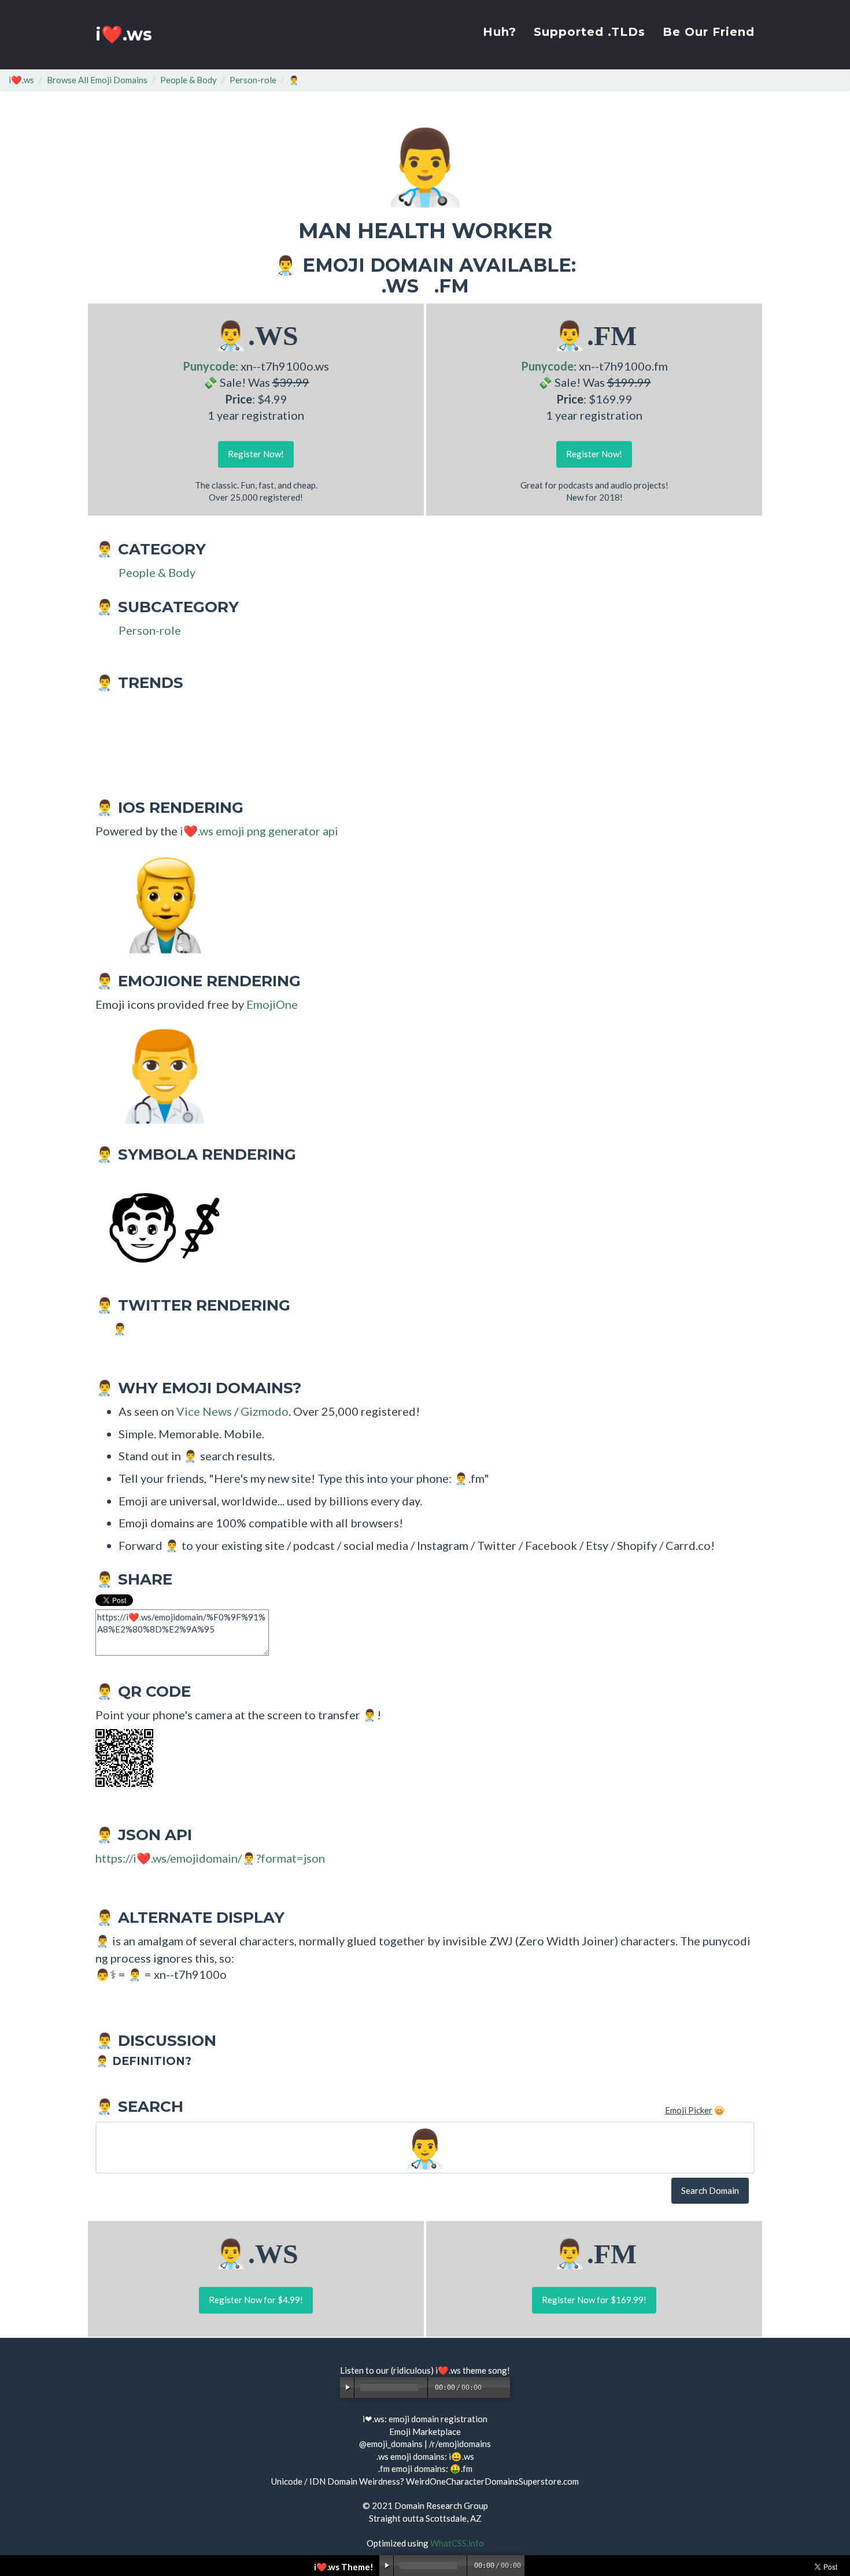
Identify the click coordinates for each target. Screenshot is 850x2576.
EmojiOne (272, 1004)
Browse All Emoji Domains (97, 80)
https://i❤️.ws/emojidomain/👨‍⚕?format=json (210, 1858)
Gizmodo (265, 1411)
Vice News (204, 1411)
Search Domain (710, 2190)
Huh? (500, 32)
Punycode (209, 366)
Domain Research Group (441, 2505)
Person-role (253, 80)
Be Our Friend (709, 32)
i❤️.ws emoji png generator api (259, 831)
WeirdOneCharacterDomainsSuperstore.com (492, 2481)
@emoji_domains (391, 2444)
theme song (485, 2370)
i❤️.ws (124, 34)
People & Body (189, 80)
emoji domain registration (438, 2419)
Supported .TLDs (590, 32)
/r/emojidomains (460, 2444)
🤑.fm (461, 2468)
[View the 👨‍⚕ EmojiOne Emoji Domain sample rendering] (159, 1075)
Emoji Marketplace (425, 2431)
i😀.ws (461, 2456)
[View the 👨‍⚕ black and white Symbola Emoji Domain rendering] (159, 1226)
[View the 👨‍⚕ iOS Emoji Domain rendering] (159, 902)
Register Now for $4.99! (256, 2300)
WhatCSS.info (457, 2543)
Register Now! (256, 454)
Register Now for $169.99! (594, 2300)
